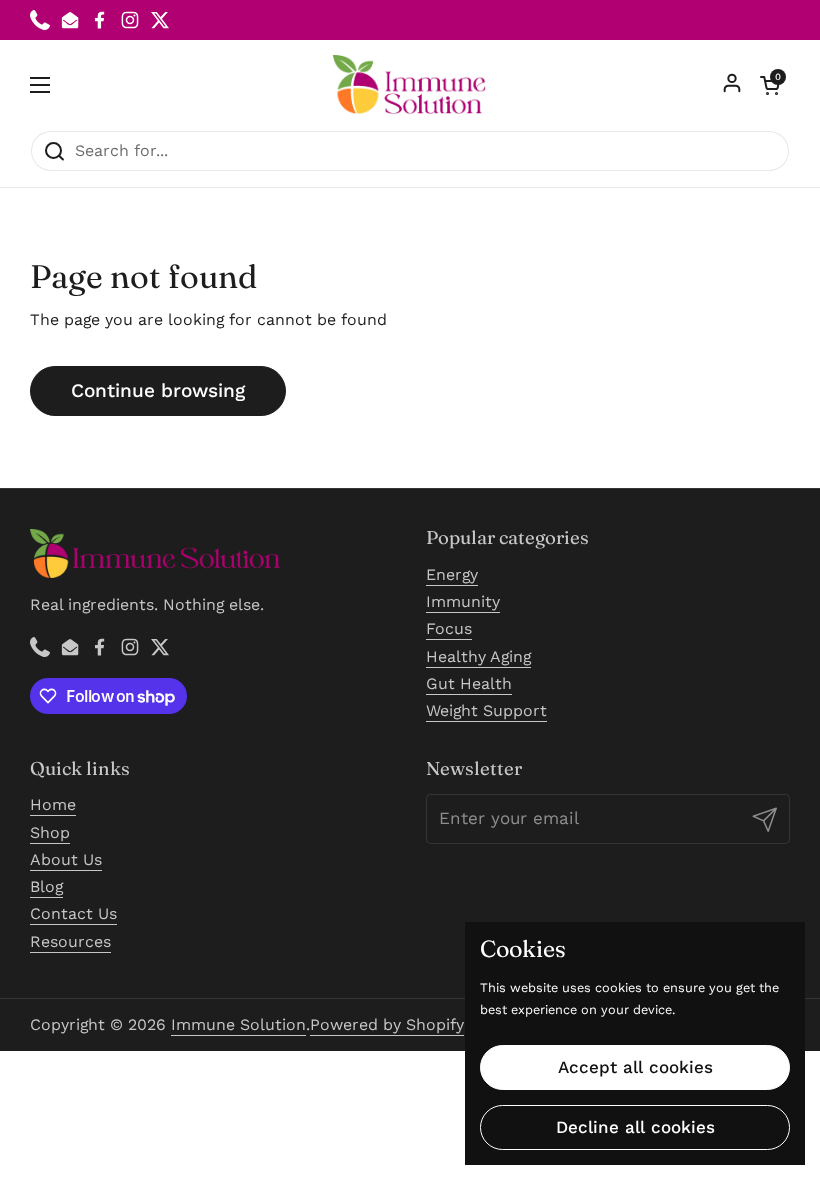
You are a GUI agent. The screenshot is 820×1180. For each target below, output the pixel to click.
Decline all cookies (635, 1127)
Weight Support (486, 710)
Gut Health (469, 683)
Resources (70, 941)
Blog (46, 886)
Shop (50, 832)
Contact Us (73, 913)
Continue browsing (158, 390)
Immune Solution (238, 1024)
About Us (66, 859)
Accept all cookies (635, 1067)
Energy (452, 574)
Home (53, 804)
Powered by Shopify (387, 1024)
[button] (770, 85)
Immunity (463, 601)
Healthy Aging (478, 656)
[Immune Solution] (410, 85)
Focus (449, 628)
